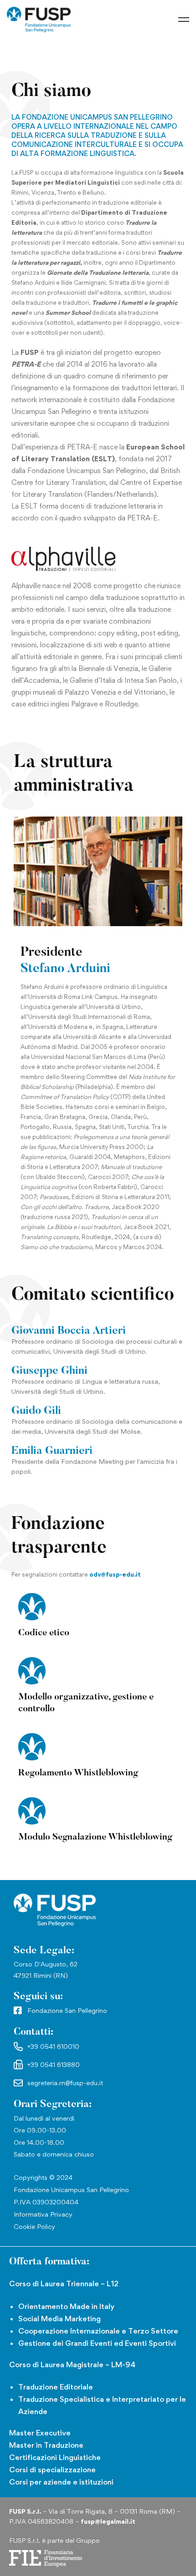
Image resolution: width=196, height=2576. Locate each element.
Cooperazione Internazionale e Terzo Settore (98, 2331)
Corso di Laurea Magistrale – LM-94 (72, 2364)
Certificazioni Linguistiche (55, 2457)
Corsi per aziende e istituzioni (61, 2482)
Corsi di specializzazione (52, 2470)
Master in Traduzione (46, 2445)
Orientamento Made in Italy (66, 2306)
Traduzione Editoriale (56, 2387)
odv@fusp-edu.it (115, 1574)
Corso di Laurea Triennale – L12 (64, 2284)
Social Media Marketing (59, 2319)
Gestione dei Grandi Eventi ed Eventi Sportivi (97, 2343)
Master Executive (40, 2433)
